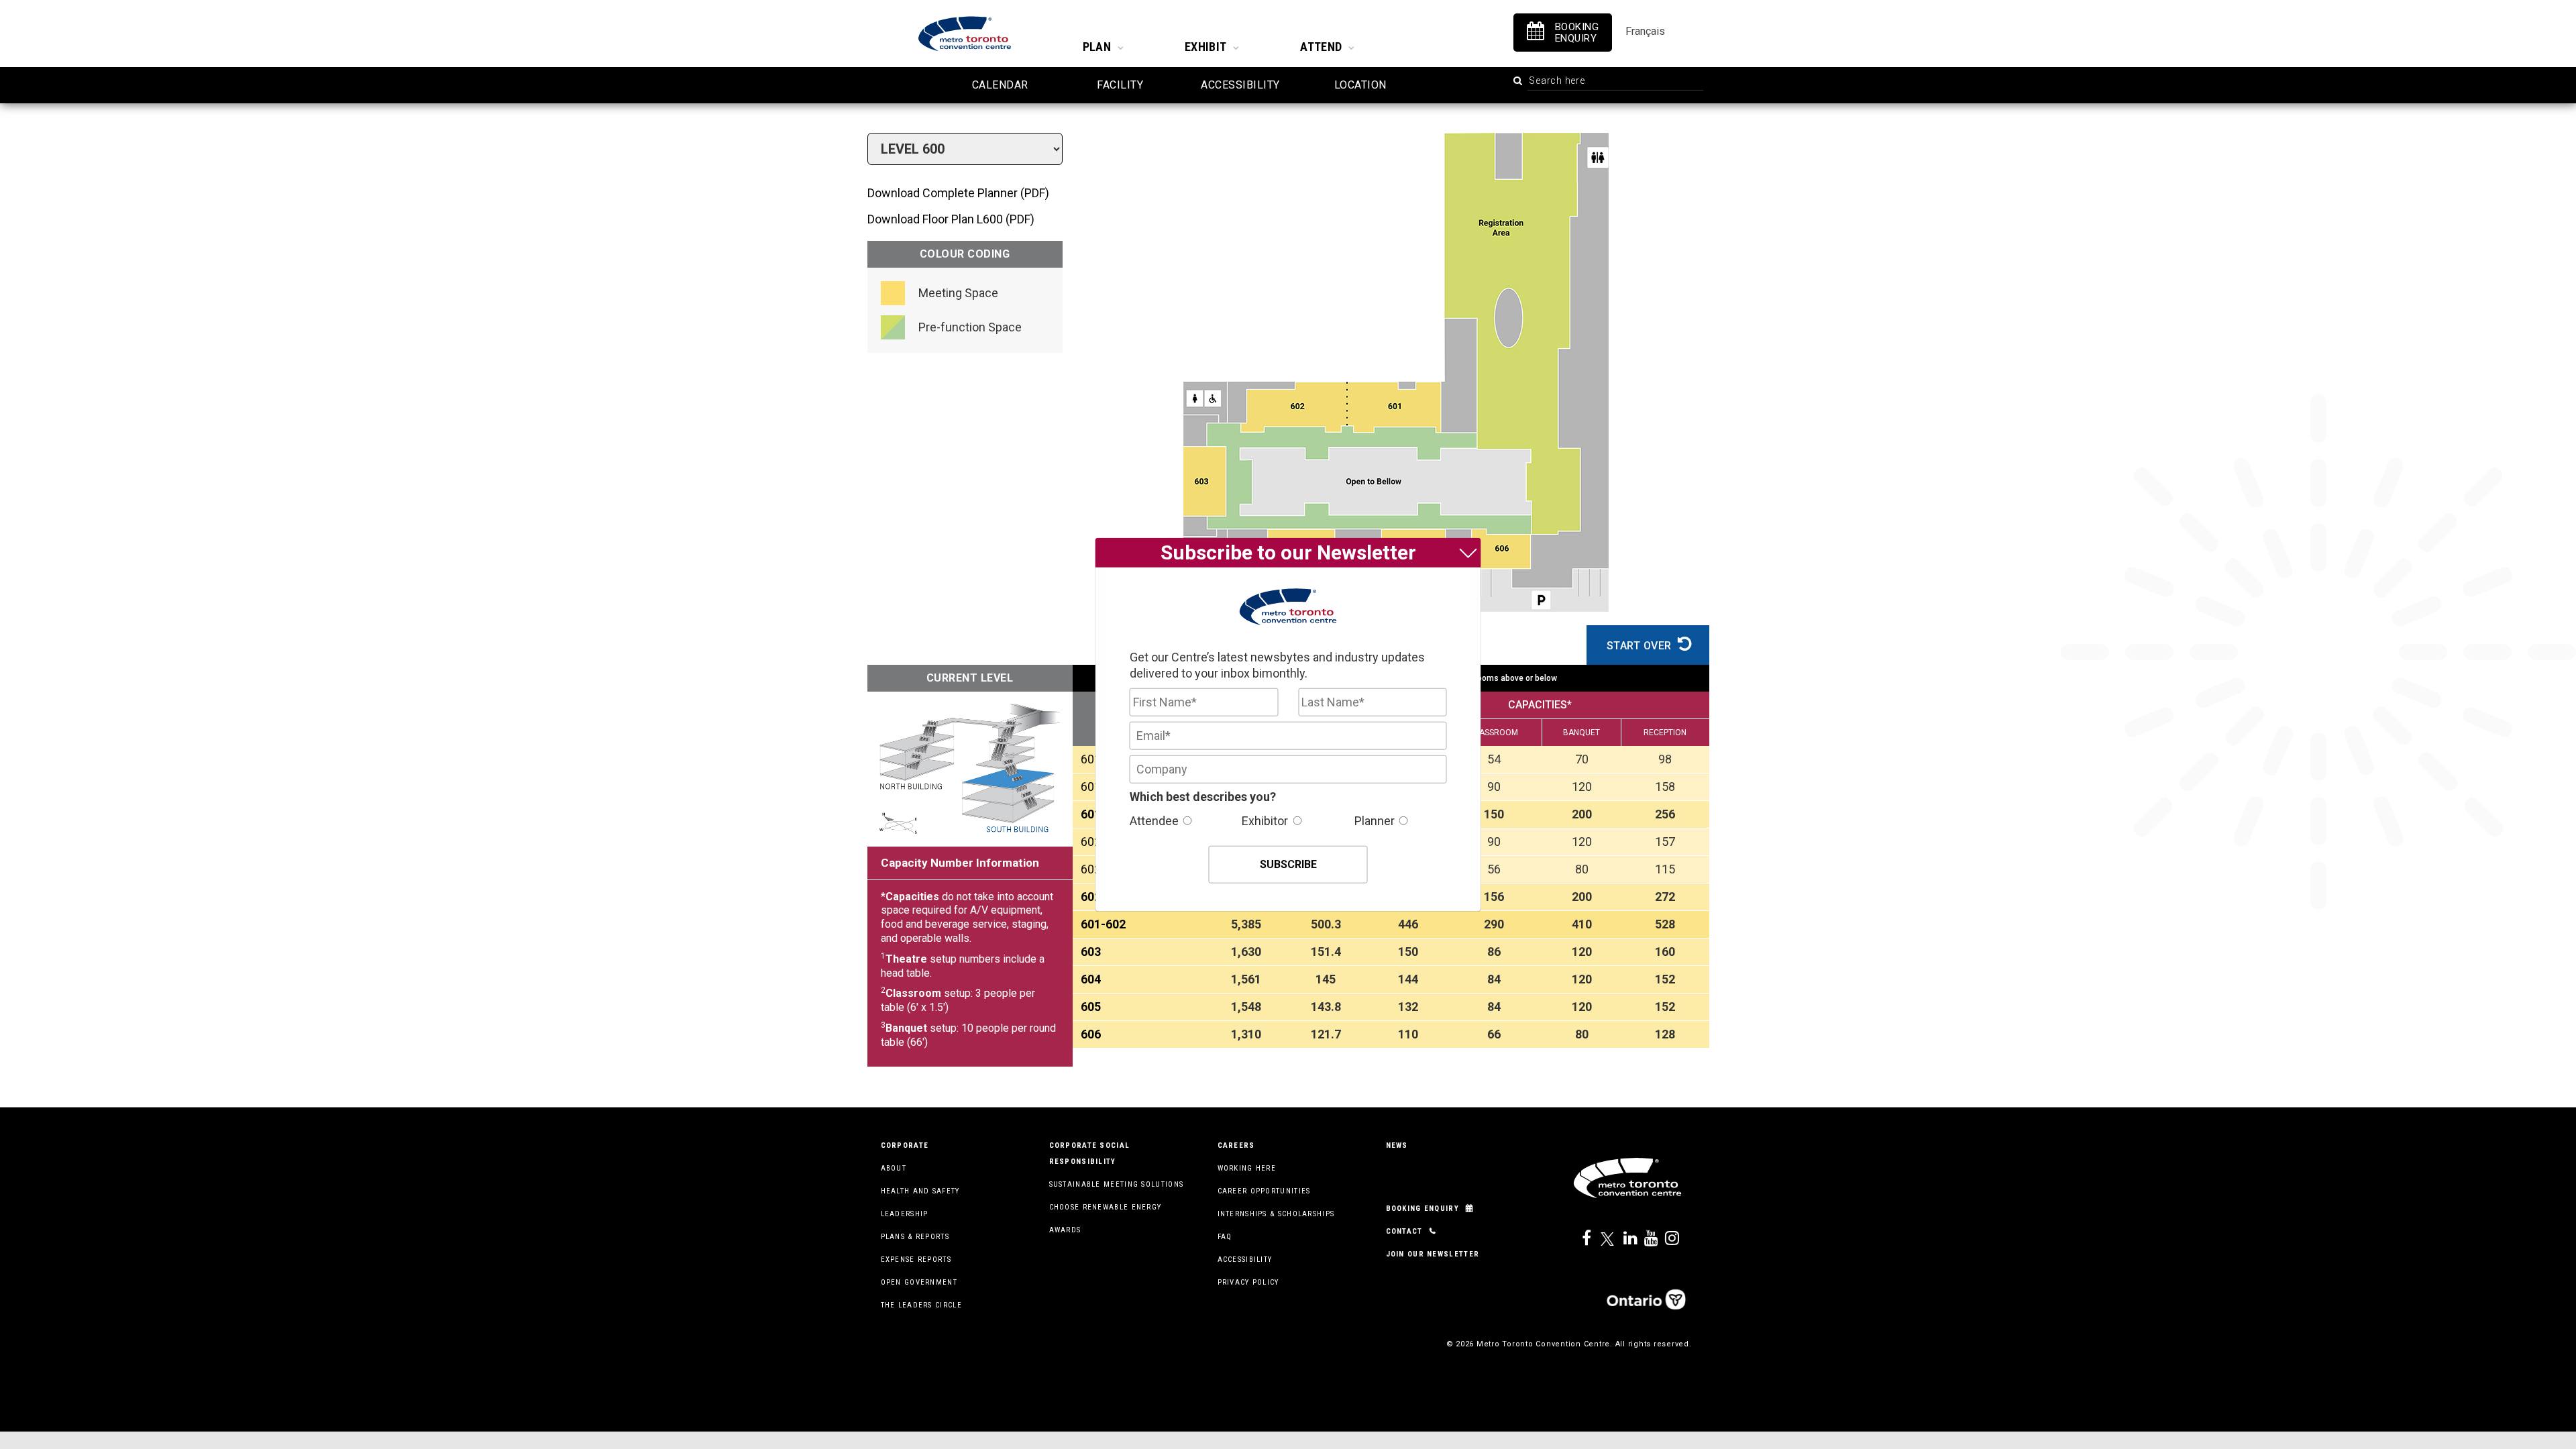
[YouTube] (1644, 1239)
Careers (1236, 1145)
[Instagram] (1665, 1239)
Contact (1404, 1231)
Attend (1321, 47)
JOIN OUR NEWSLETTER (1433, 1254)
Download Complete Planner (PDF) (958, 193)
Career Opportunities (1264, 1191)
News (1397, 1145)
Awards (1065, 1230)
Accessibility (1240, 85)
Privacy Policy (1248, 1282)
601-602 (1103, 924)
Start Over (1641, 646)
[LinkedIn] (1623, 1239)
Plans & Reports (915, 1237)
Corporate (905, 1145)
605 (1091, 1007)
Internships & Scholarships (1276, 1214)
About (894, 1168)
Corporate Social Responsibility (1090, 1153)
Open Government (919, 1282)
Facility (1120, 85)
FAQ (1225, 1237)
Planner (1375, 820)
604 (1091, 979)
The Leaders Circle (921, 1305)
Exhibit (1205, 47)
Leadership (905, 1214)
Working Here (1247, 1168)
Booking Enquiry (1423, 1209)
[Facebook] (1582, 1239)
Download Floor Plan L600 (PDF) (951, 219)
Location (1360, 85)
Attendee (1154, 820)
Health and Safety (920, 1191)
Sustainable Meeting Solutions (1117, 1184)
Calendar (1000, 85)
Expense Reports (916, 1259)
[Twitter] (1603, 1239)
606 (1091, 1034)
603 (1091, 952)
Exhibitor (1265, 820)
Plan (1097, 47)
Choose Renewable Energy (1106, 1207)
